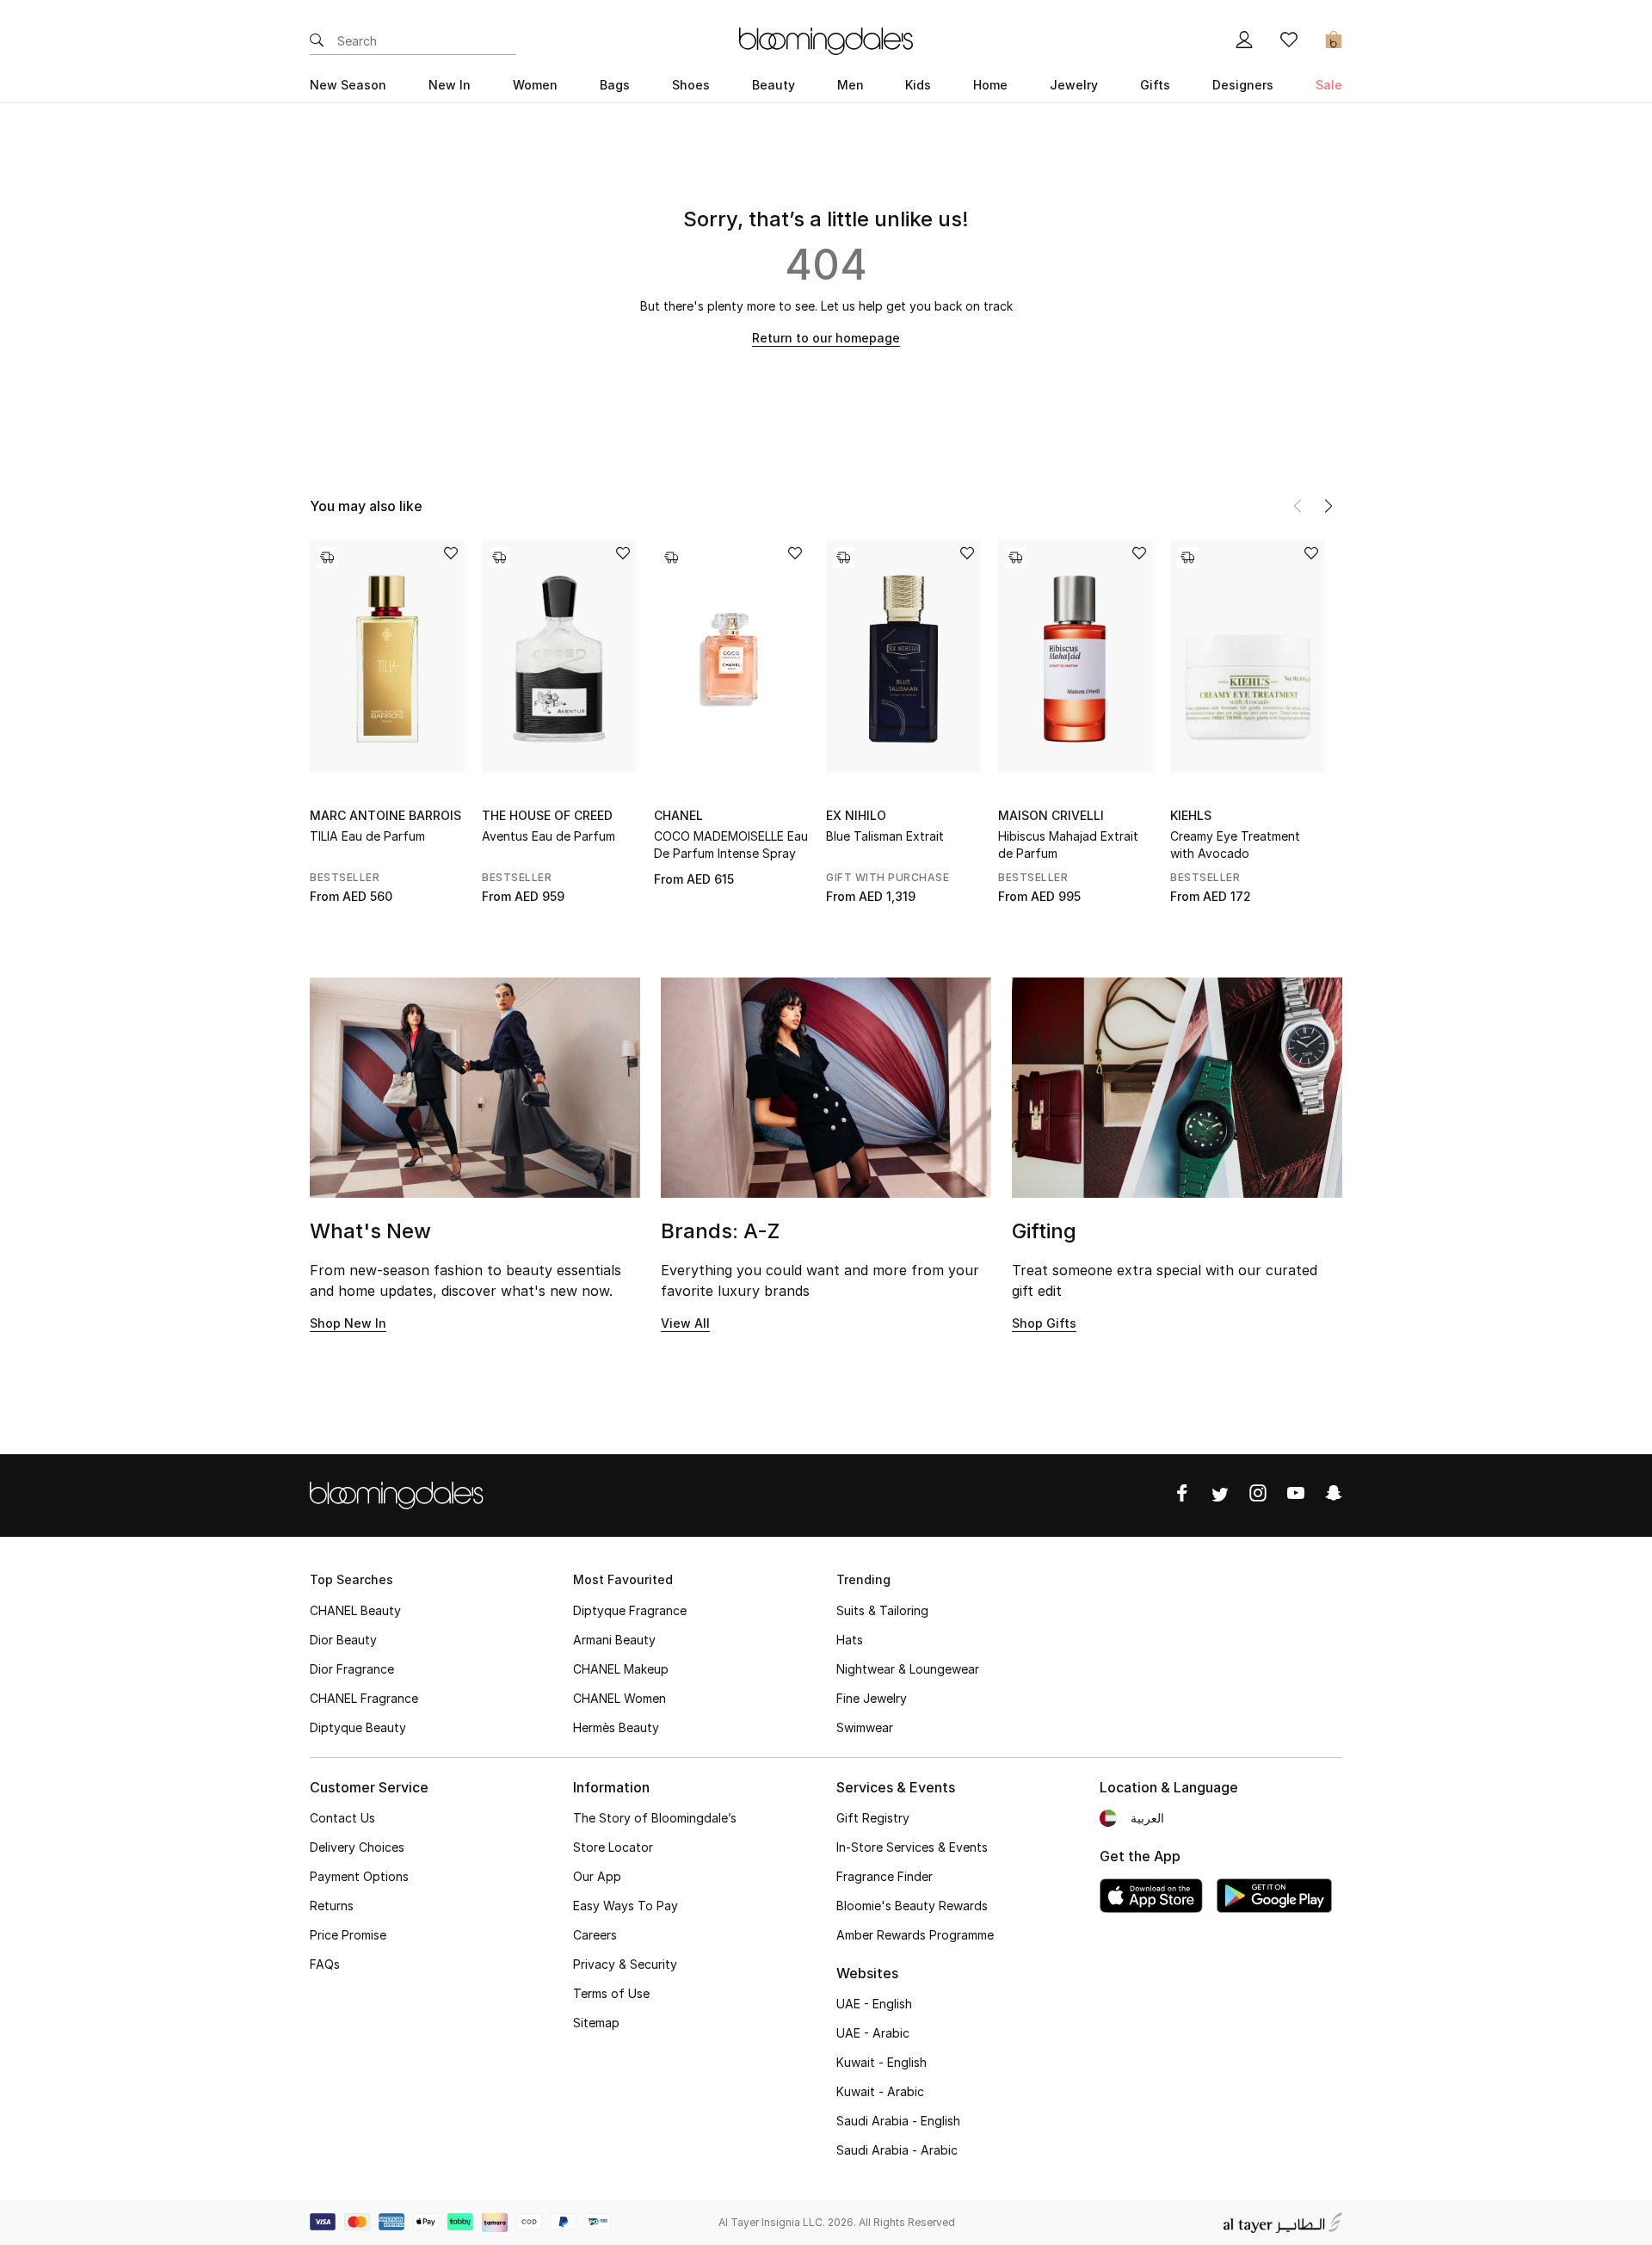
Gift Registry (873, 1818)
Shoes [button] (691, 85)
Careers (595, 1935)
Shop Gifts (1044, 1323)
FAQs (325, 1964)
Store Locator (613, 1847)
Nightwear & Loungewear (908, 1669)
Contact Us (342, 1818)
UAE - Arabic (873, 2033)
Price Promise (348, 1935)
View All (685, 1323)
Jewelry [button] (1074, 85)
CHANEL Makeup (621, 1669)
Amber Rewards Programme (915, 1935)
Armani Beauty (614, 1640)
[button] (1328, 506)
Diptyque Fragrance (630, 1610)
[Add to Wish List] (451, 555)
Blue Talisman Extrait (885, 836)
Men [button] (851, 85)
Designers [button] (1243, 85)
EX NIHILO (856, 815)
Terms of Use (611, 1993)
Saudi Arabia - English (898, 2121)
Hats (850, 1640)
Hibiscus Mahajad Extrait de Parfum (1068, 845)
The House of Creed (547, 815)
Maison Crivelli (1051, 815)
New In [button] (450, 85)
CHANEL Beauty (355, 1610)
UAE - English (874, 2004)
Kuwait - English (881, 2062)
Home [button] (990, 85)
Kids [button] (918, 85)
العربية (1147, 1818)
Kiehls (1191, 815)
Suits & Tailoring (882, 1610)
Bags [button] (615, 85)
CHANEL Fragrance (364, 1698)
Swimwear (865, 1727)
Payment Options (359, 1876)
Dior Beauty (343, 1640)
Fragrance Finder (885, 1876)
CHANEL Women (619, 1698)
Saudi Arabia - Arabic (897, 2150)
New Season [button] (348, 85)
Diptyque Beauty (358, 1727)
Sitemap (596, 2023)
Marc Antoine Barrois (385, 815)
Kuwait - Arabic (880, 2091)
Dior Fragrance (352, 1669)
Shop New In (348, 1323)
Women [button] (535, 85)
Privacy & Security (625, 1964)
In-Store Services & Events (912, 1847)
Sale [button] (1329, 85)
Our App (597, 1876)
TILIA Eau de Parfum (367, 836)
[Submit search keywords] (317, 41)
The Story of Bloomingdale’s (655, 1818)
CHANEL (678, 815)
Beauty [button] (774, 85)
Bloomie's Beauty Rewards (912, 1906)
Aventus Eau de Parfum (549, 836)
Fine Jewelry (872, 1698)
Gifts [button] (1155, 85)
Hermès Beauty (616, 1727)
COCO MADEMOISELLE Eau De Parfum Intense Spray (731, 845)
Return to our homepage (826, 338)
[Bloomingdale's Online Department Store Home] (826, 40)
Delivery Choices (357, 1847)
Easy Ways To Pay (626, 1906)
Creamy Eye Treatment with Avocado (1235, 845)
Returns (332, 1906)
